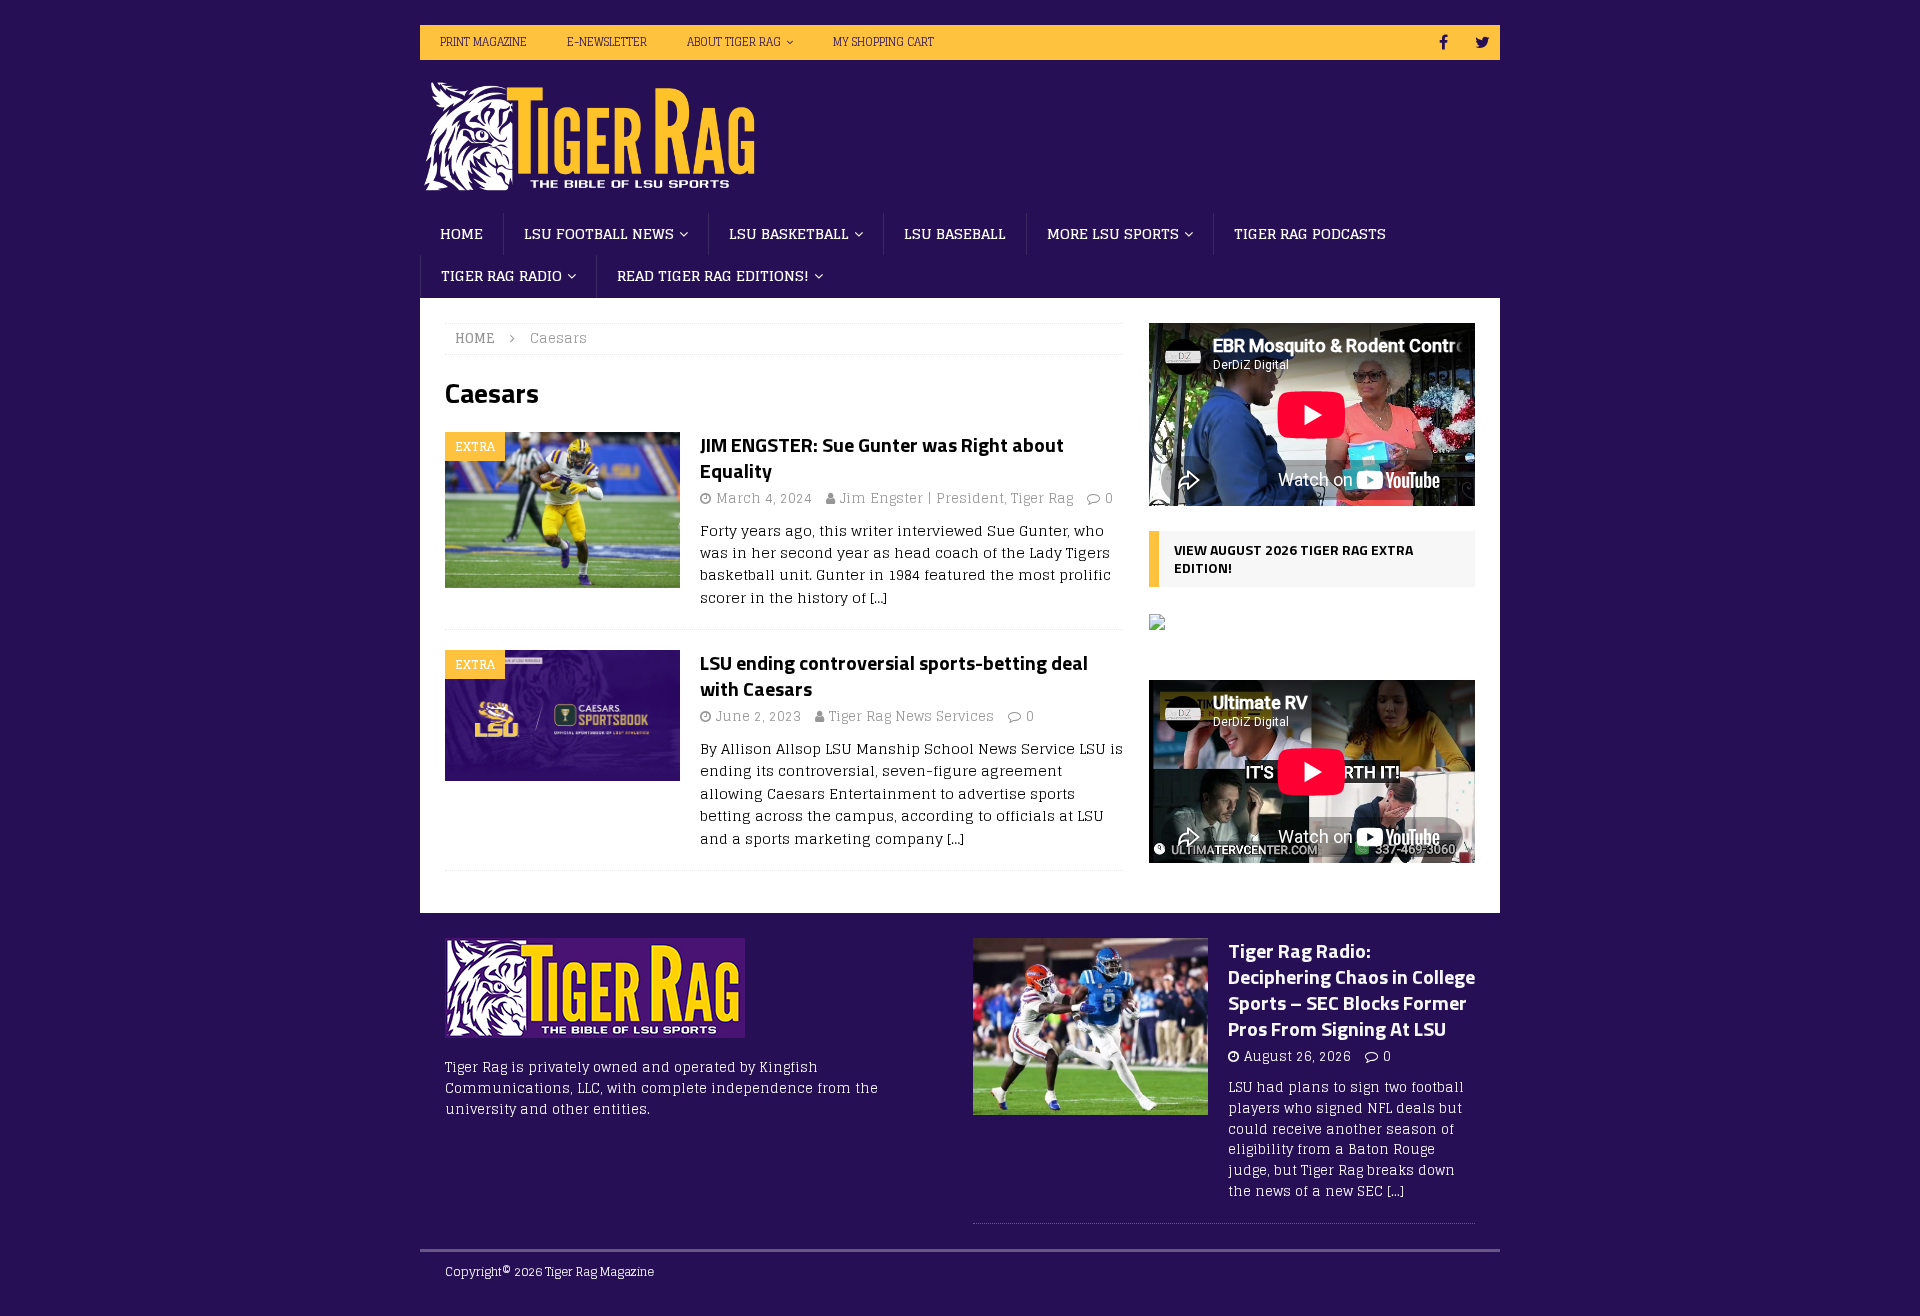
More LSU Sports (1113, 233)
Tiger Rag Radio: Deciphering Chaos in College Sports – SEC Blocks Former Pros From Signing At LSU (1351, 989)
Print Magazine (483, 42)
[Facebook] (1443, 42)
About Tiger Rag (734, 42)
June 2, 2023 (758, 716)
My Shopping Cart (883, 42)
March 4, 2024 (764, 498)
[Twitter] (1482, 42)
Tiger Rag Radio (501, 275)
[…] (878, 597)
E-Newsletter (607, 42)
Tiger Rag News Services (911, 716)
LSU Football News (599, 233)
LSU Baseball (955, 233)
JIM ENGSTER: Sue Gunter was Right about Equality (882, 457)
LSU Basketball (789, 233)
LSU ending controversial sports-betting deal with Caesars (894, 675)
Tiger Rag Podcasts (1310, 233)
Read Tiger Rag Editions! (713, 275)
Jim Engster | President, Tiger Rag (956, 498)
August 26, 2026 (1297, 1056)
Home (461, 233)
